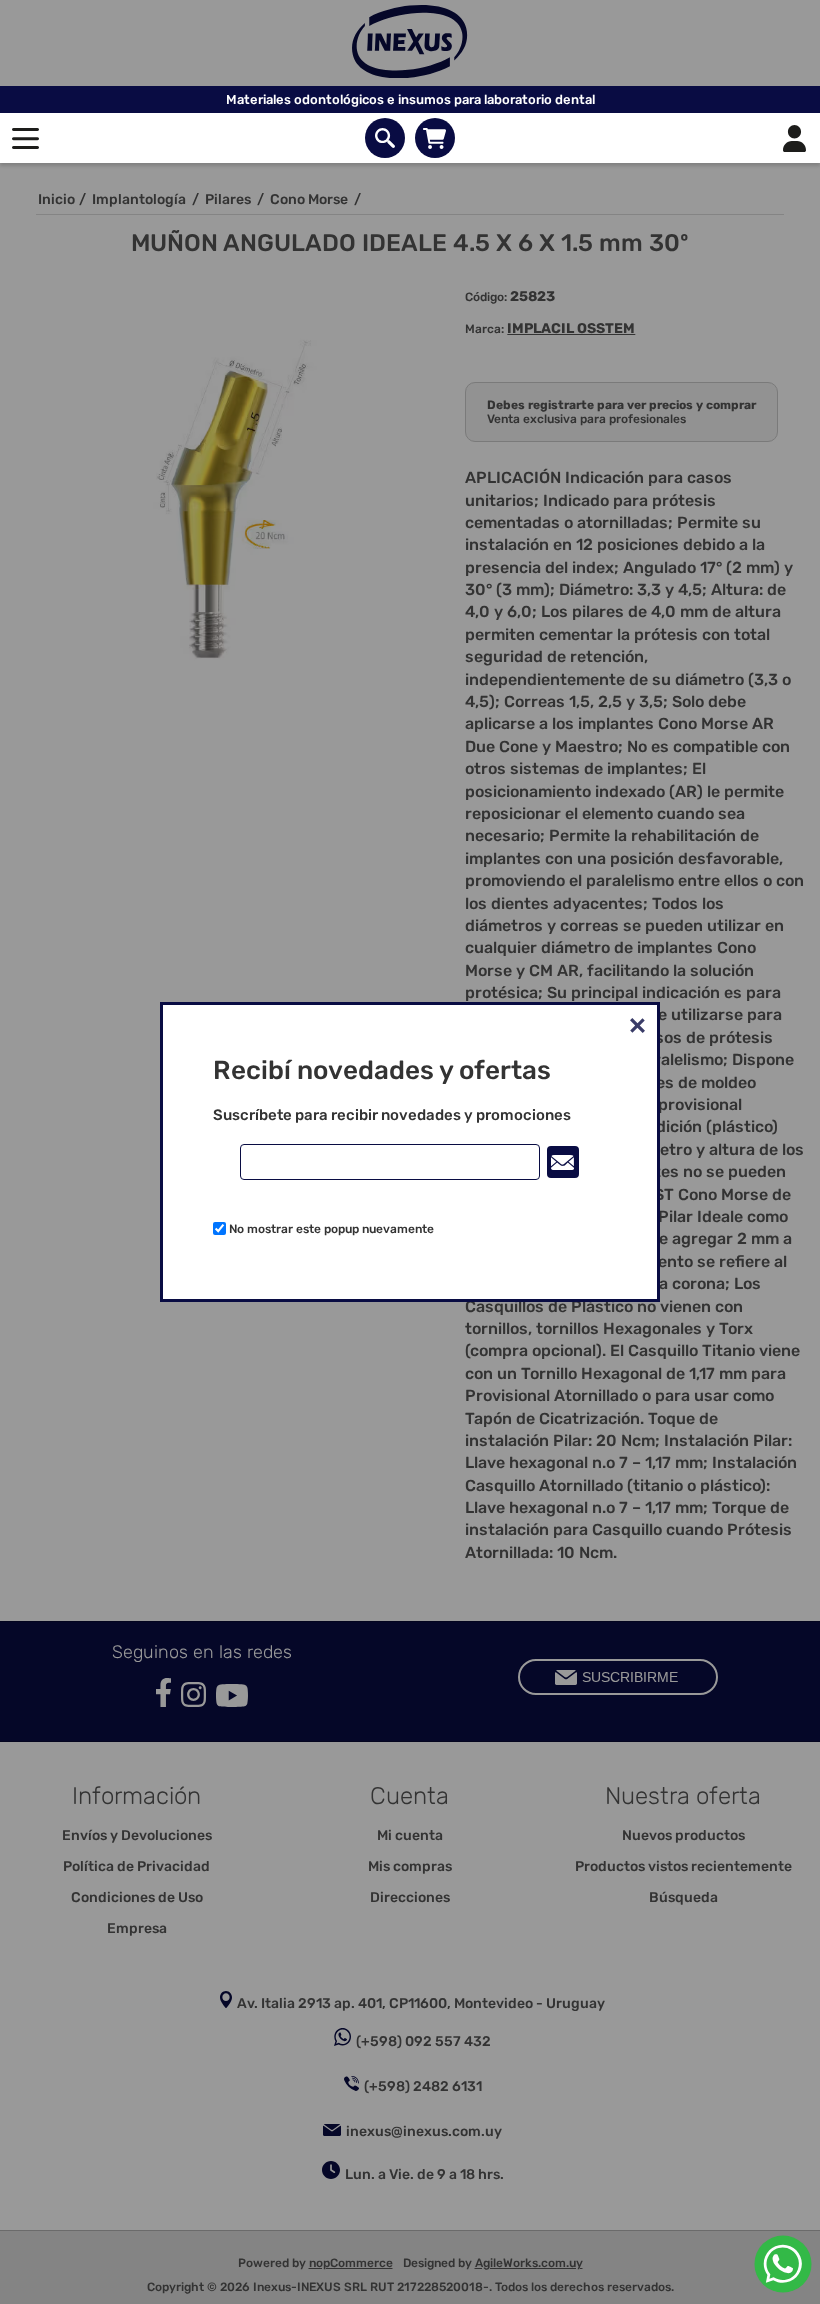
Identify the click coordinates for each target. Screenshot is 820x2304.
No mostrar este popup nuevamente (331, 1229)
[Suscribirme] (563, 1162)
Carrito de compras (435, 138)
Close (637, 1025)
